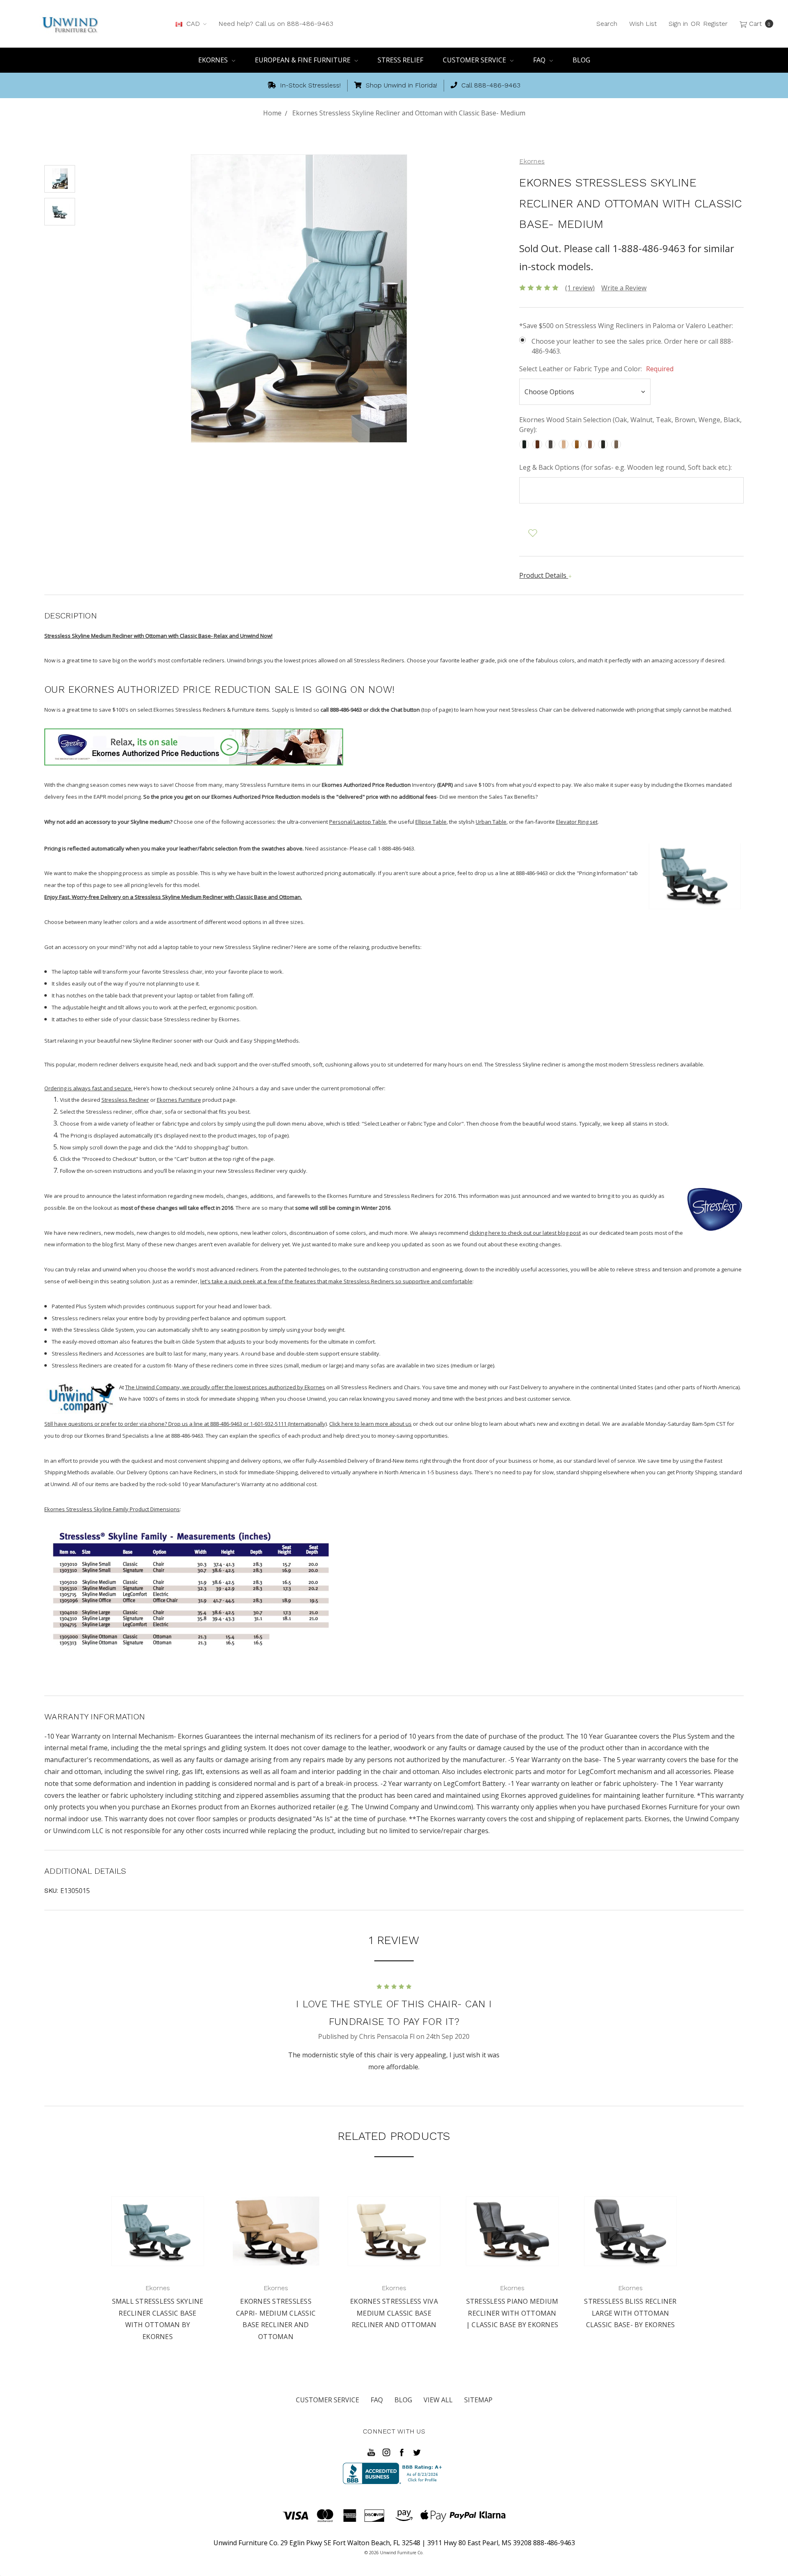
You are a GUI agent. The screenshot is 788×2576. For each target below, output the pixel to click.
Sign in (678, 24)
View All (438, 2400)
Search (607, 24)
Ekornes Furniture (179, 1100)
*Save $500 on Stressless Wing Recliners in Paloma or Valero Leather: (626, 326)
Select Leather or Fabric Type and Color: (596, 369)
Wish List (643, 24)
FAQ (540, 60)
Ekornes (214, 60)
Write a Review (624, 288)
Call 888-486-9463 (490, 85)
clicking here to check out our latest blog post (525, 1233)
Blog (581, 60)
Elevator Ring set (577, 822)
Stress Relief (400, 60)
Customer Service (475, 60)
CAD (193, 24)
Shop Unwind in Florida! (400, 85)
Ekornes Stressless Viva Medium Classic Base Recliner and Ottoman (394, 2313)
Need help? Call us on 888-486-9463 (276, 24)
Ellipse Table (431, 822)
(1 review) (580, 288)
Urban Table (491, 822)
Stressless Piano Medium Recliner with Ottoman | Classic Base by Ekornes (512, 2313)
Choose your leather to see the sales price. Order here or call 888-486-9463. (632, 346)
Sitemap (478, 2400)
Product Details (544, 575)
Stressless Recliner (125, 1100)
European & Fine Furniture (304, 60)
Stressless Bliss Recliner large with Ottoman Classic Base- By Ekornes (630, 2313)
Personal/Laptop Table (358, 822)
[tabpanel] (158, 2265)
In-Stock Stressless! (309, 85)
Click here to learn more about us (370, 1424)
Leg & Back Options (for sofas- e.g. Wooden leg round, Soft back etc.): (625, 467)
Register (715, 24)
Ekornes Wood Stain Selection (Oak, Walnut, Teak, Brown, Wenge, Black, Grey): (630, 425)
